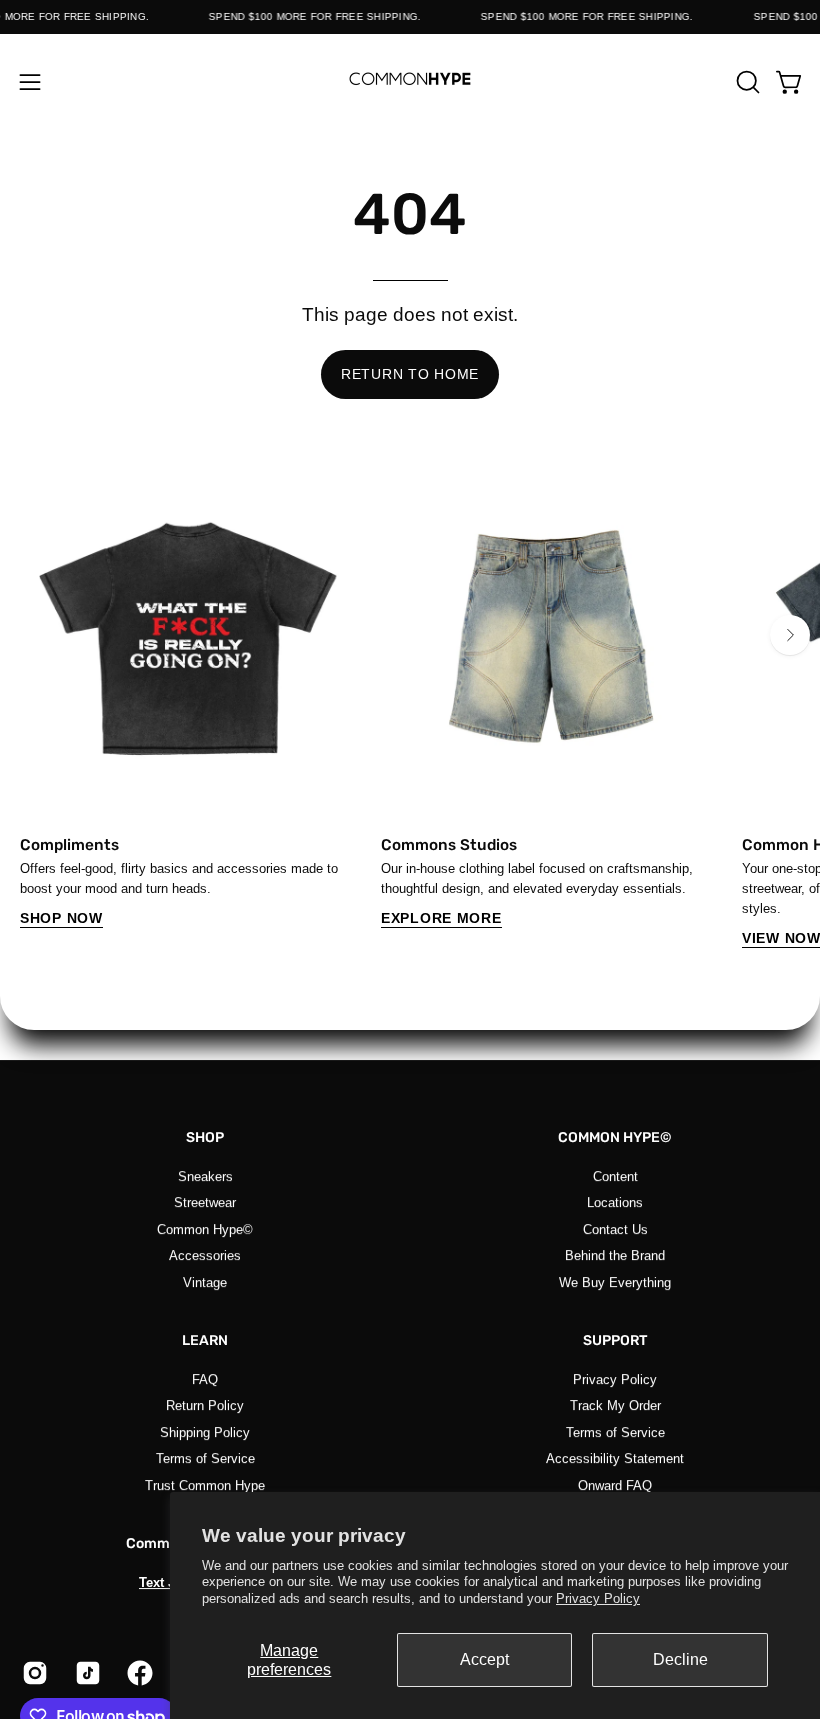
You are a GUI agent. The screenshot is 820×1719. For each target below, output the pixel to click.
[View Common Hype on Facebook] (138, 1673)
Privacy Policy (598, 1598)
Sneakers (205, 1176)
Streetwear (205, 1202)
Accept (484, 1659)
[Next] (790, 635)
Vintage (205, 1281)
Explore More (441, 918)
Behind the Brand (615, 1255)
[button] (746, 82)
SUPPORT (615, 1340)
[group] (410, 707)
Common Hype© (205, 1228)
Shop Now (61, 918)
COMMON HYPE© (615, 1137)
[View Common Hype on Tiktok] (86, 1673)
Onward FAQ (615, 1484)
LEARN (205, 1340)
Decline (680, 1659)
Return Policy (205, 1405)
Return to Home (410, 374)
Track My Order (615, 1405)
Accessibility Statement (615, 1458)
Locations (615, 1202)
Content (615, 1176)
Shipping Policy (205, 1431)
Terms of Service (205, 1458)
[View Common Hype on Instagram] (33, 1673)
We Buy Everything (615, 1281)
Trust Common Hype (205, 1484)
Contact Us (615, 1228)
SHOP (205, 1137)
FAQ (205, 1379)
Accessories (205, 1255)
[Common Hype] (410, 81)
